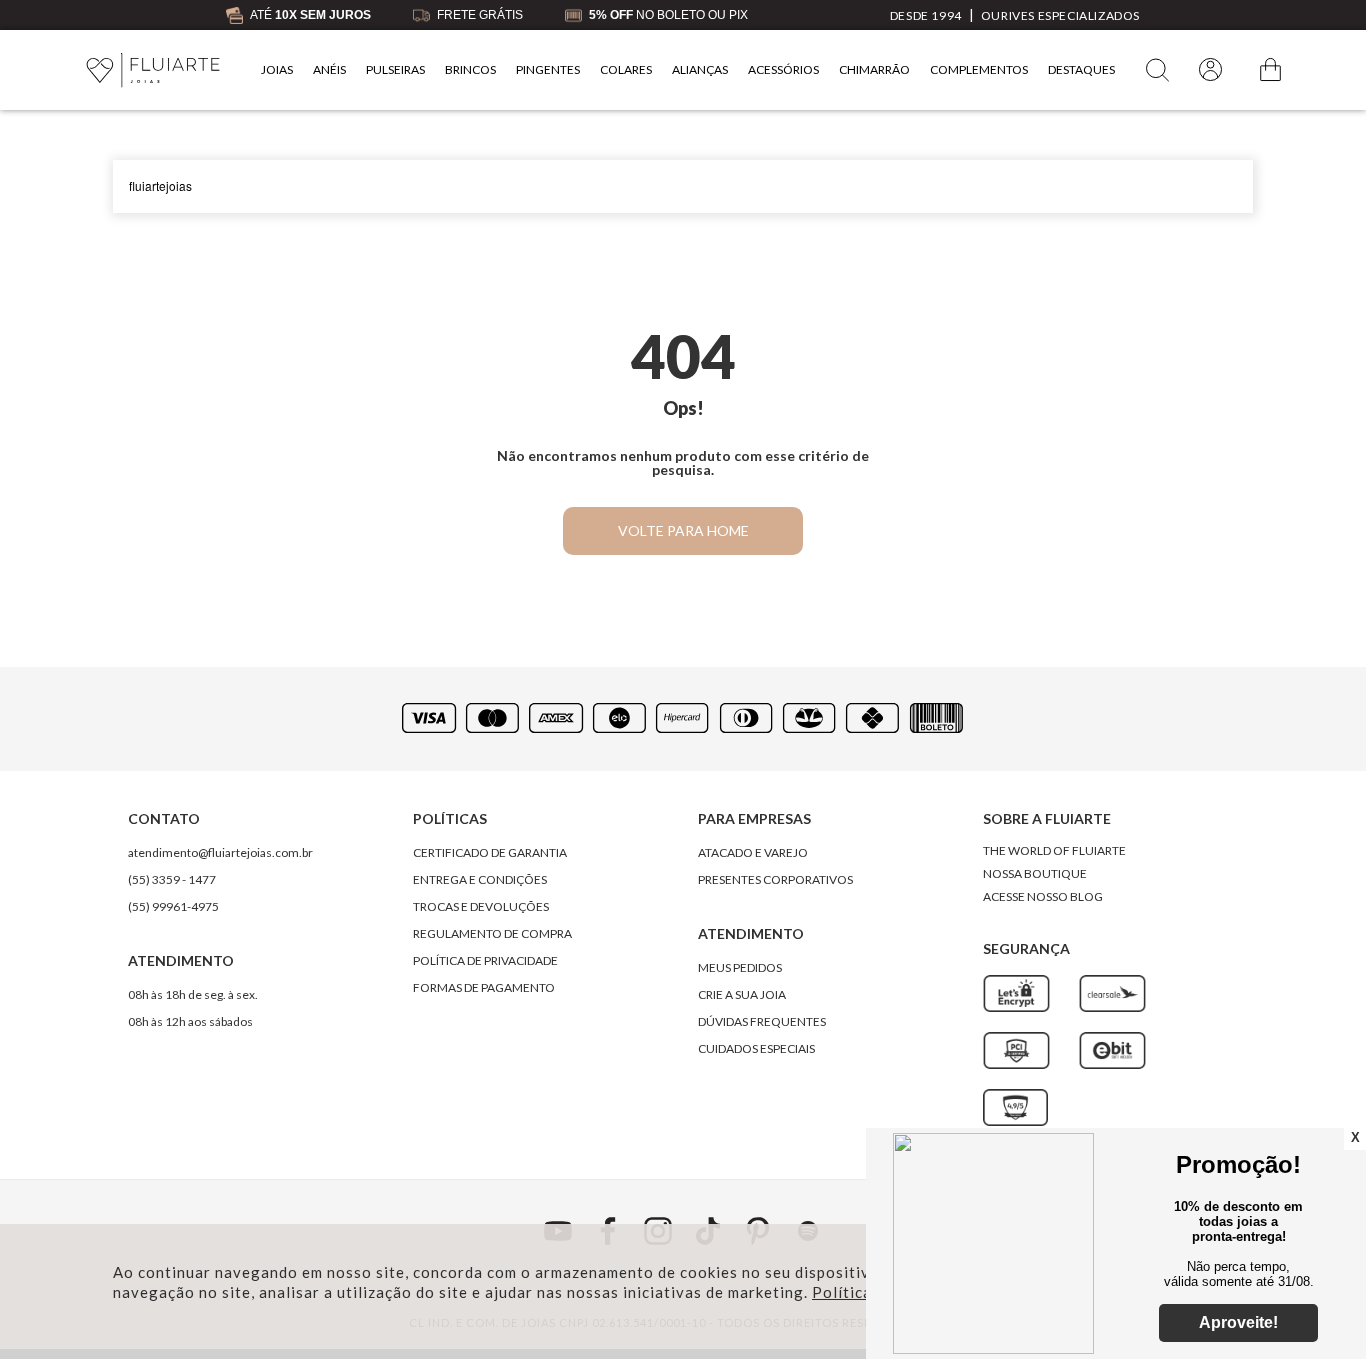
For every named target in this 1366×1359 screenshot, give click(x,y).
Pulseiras (395, 69)
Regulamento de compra (492, 933)
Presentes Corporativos (775, 879)
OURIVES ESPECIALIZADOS (1060, 15)
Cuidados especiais (756, 1048)
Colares (626, 69)
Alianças (700, 69)
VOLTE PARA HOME (683, 530)
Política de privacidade (485, 960)
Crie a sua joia (742, 994)
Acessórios (783, 69)
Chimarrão (874, 69)
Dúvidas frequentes (762, 1021)
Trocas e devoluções (481, 906)
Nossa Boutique (1035, 873)
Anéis (329, 69)
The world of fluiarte (1054, 850)
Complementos (979, 69)
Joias (277, 69)
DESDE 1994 (926, 15)
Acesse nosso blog (1043, 896)
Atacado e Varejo (753, 852)
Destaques (1081, 69)
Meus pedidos (740, 967)
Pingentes (548, 69)
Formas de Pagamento (484, 987)
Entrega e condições (480, 879)
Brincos (470, 69)
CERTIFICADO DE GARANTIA (490, 852)
